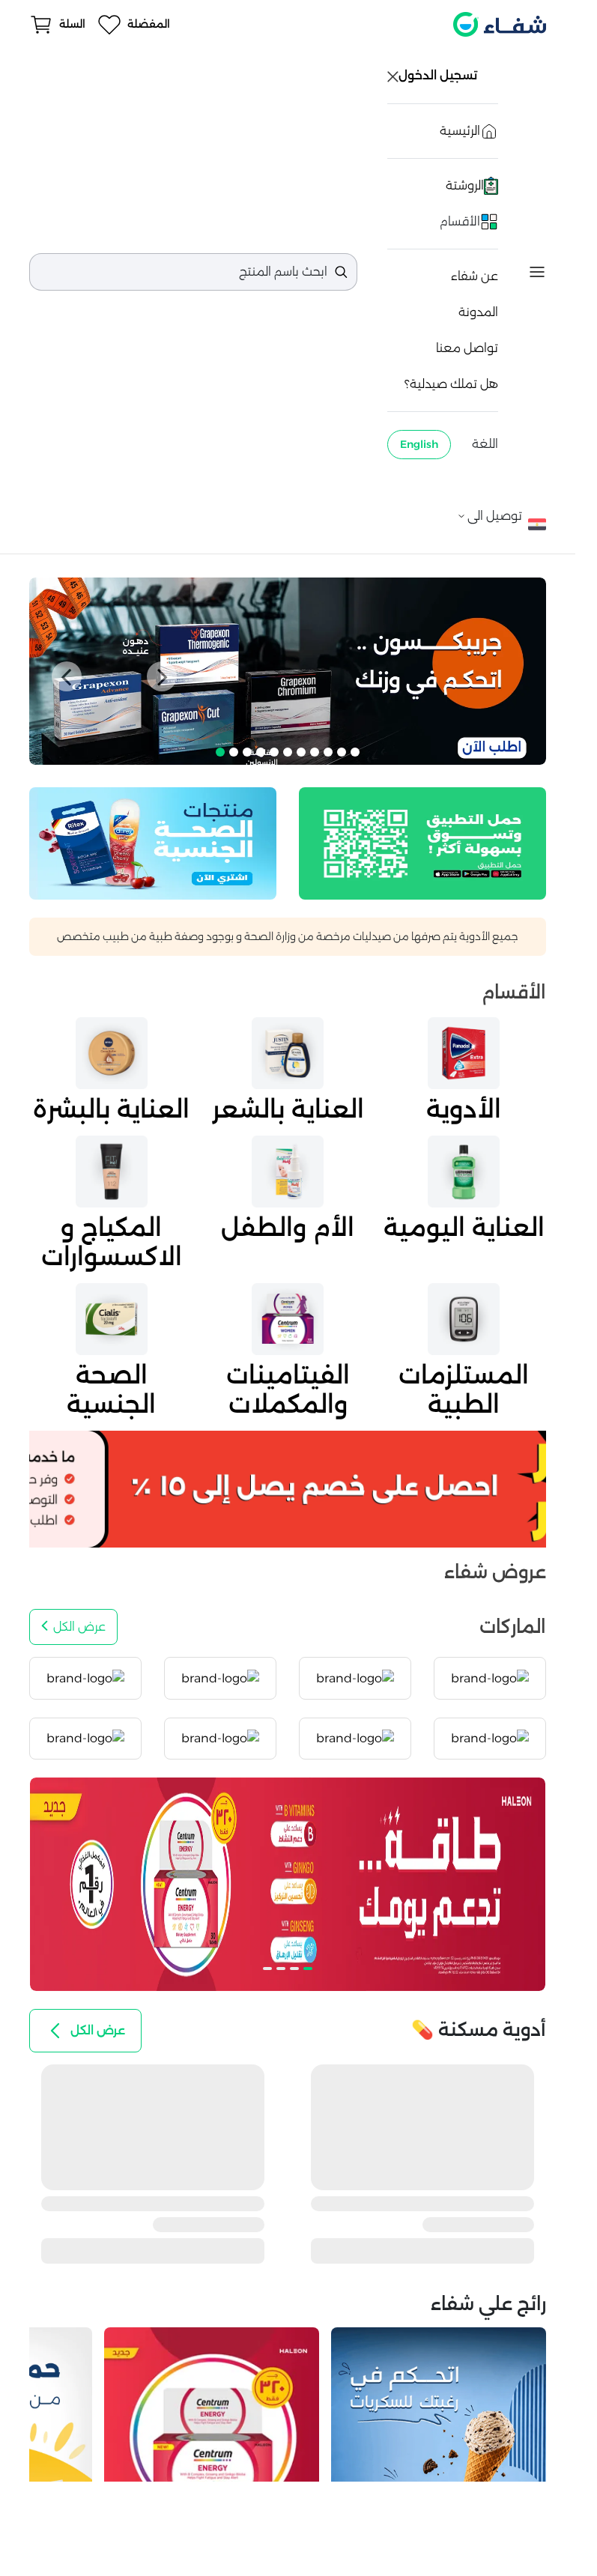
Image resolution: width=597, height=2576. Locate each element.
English (419, 444)
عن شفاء (475, 276)
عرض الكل (79, 1627)
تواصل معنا (467, 348)
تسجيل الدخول (439, 75)
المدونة (478, 312)
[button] (67, 676)
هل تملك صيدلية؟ (451, 384)
